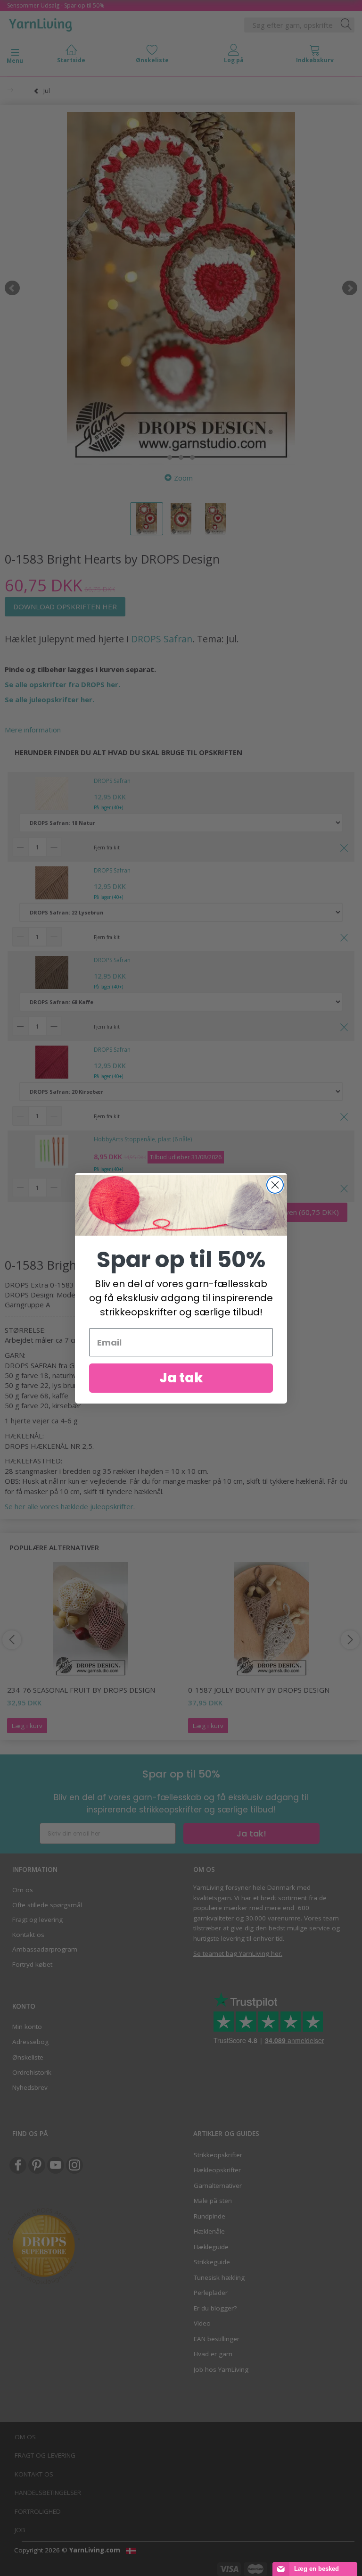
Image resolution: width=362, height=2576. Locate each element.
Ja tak (181, 1378)
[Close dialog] (275, 1185)
